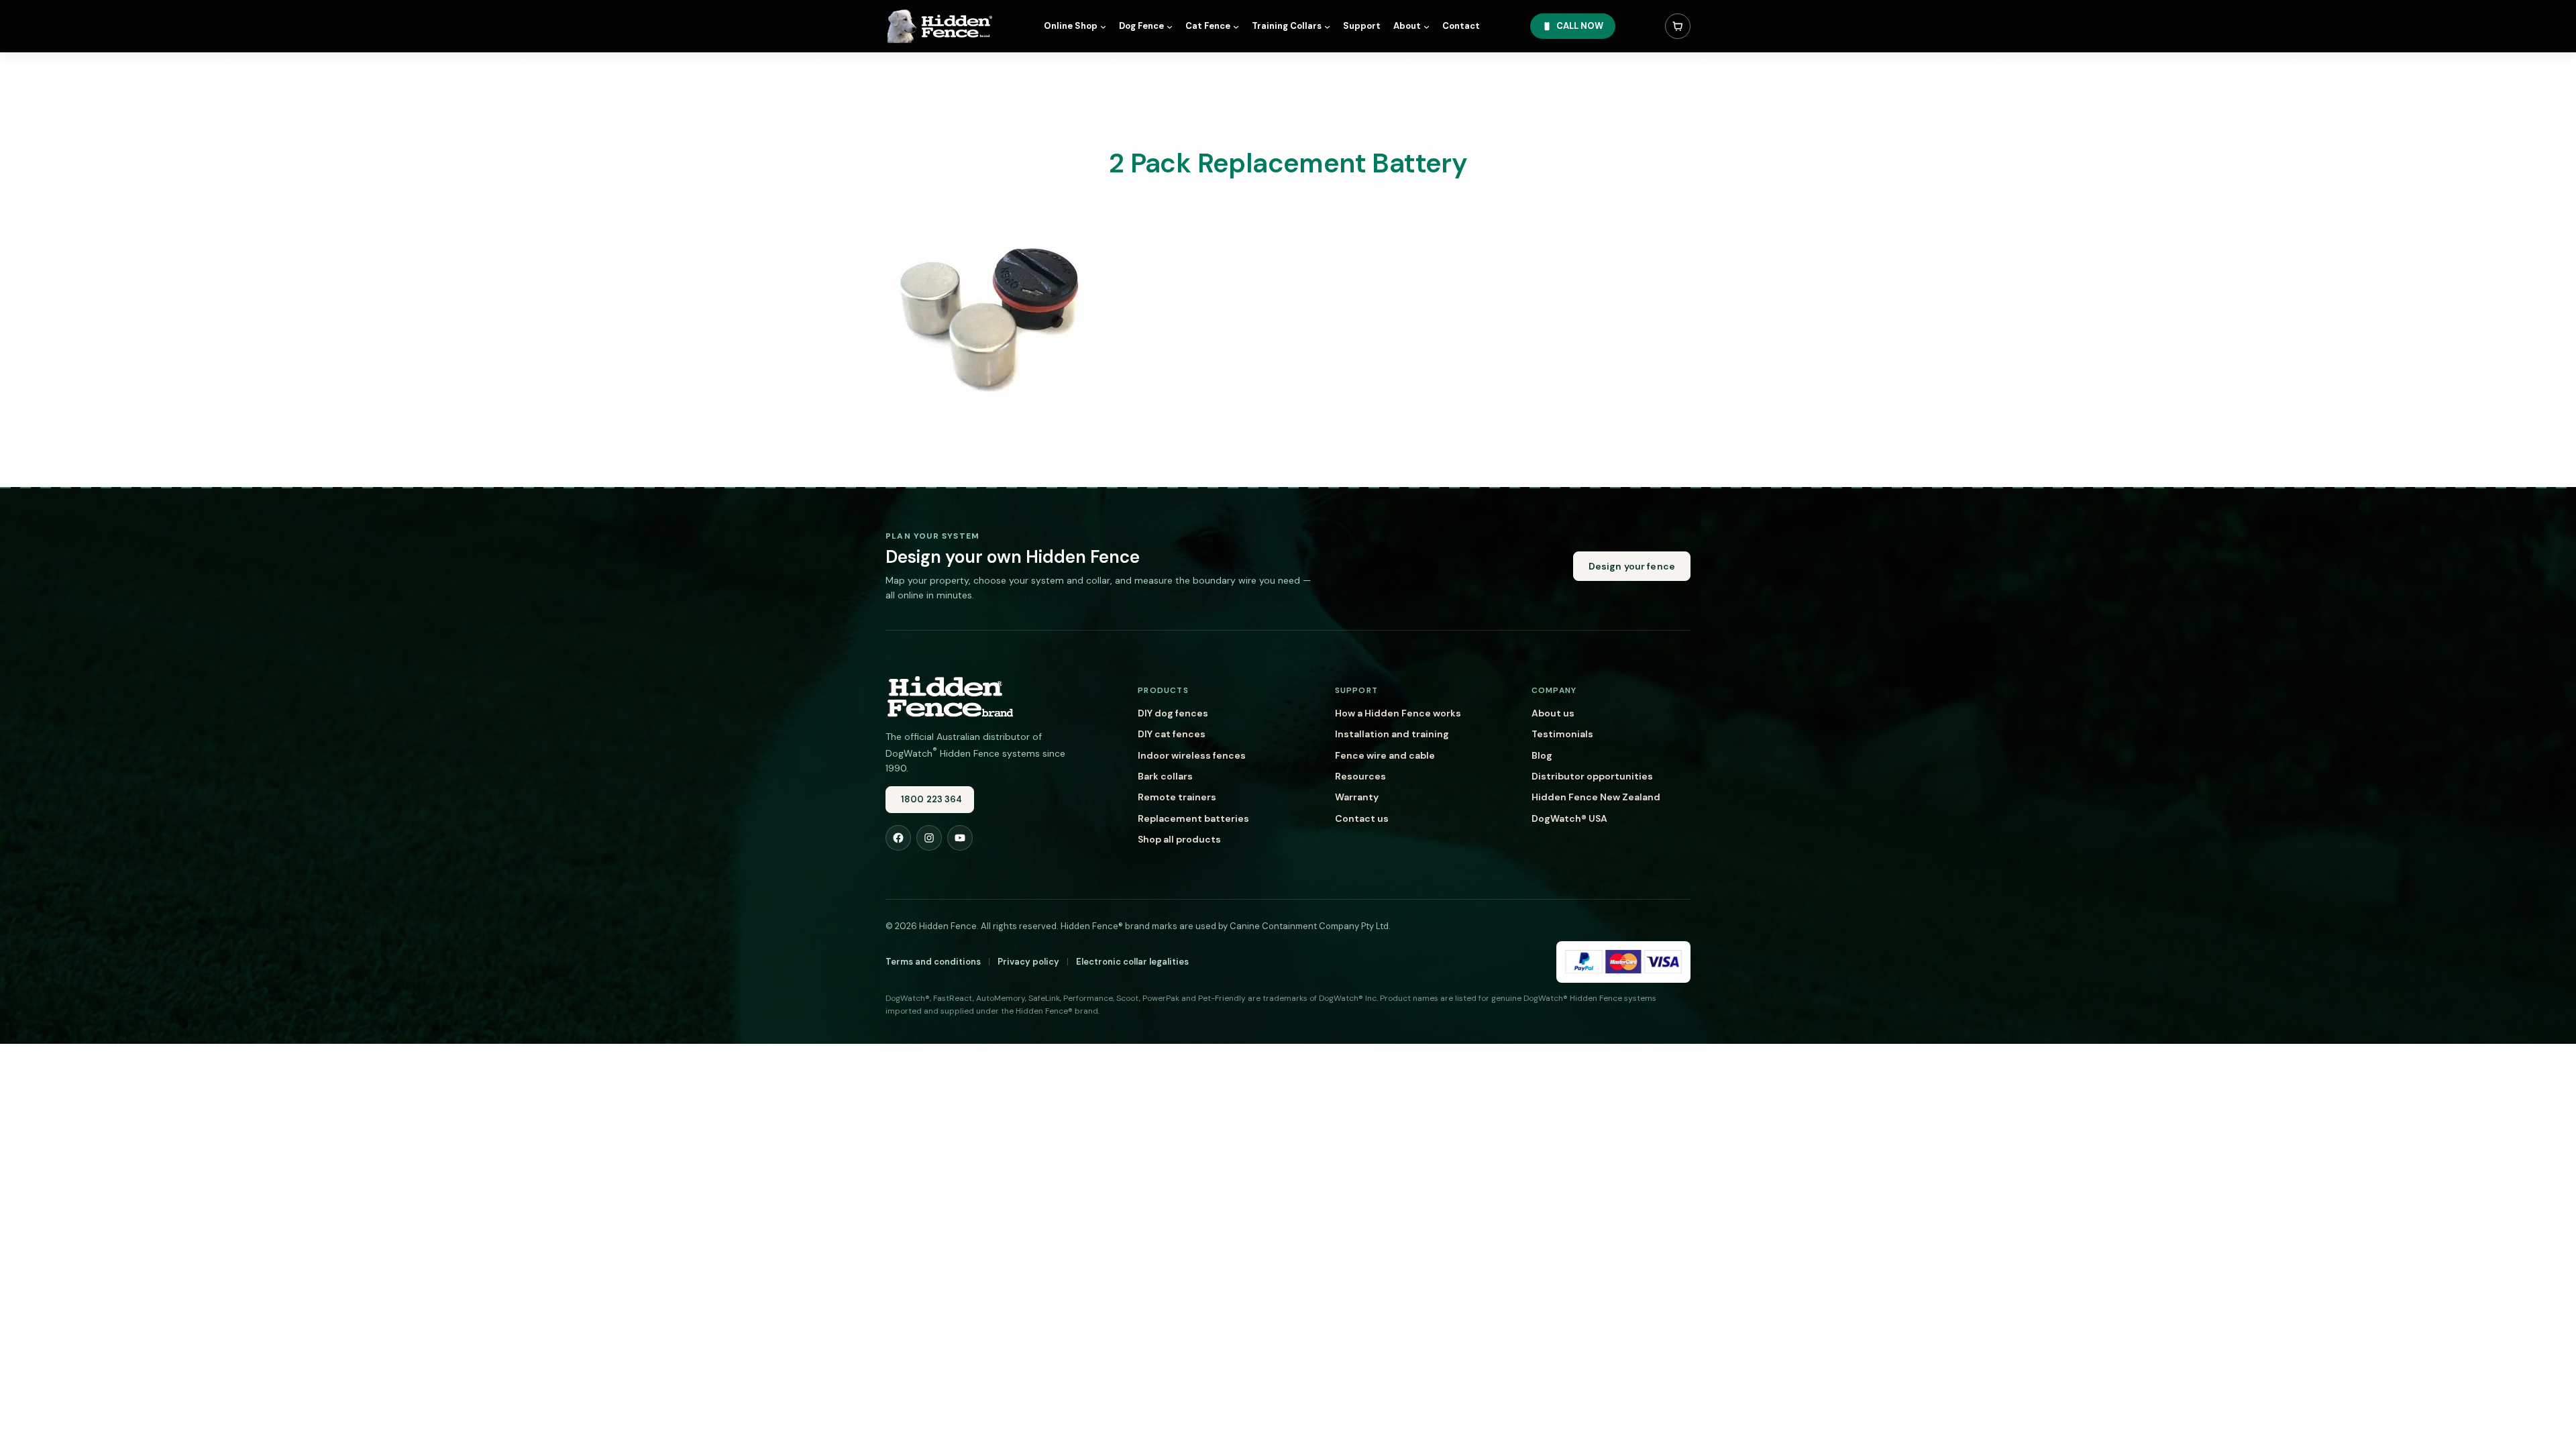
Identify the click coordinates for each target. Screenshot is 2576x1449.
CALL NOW (1580, 26)
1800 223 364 (932, 799)
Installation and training (1392, 734)
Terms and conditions (933, 962)
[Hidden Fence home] (949, 696)
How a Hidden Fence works (1398, 713)
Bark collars (1165, 776)
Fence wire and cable (1385, 755)
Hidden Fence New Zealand (1596, 797)
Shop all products (1179, 839)
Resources (1360, 776)
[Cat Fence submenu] (1236, 26)
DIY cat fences (1172, 734)
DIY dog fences (1173, 713)
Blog (1542, 755)
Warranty (1357, 797)
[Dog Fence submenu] (1170, 26)
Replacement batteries (1193, 818)
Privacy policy (1028, 962)
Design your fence (1632, 566)
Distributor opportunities (1592, 776)
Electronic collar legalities (1132, 962)
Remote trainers (1177, 797)
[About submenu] (1427, 26)
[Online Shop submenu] (1103, 26)
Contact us (1362, 818)
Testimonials (1562, 734)
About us (1553, 713)
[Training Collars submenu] (1327, 26)
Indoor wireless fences (1192, 755)
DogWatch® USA (1569, 818)
